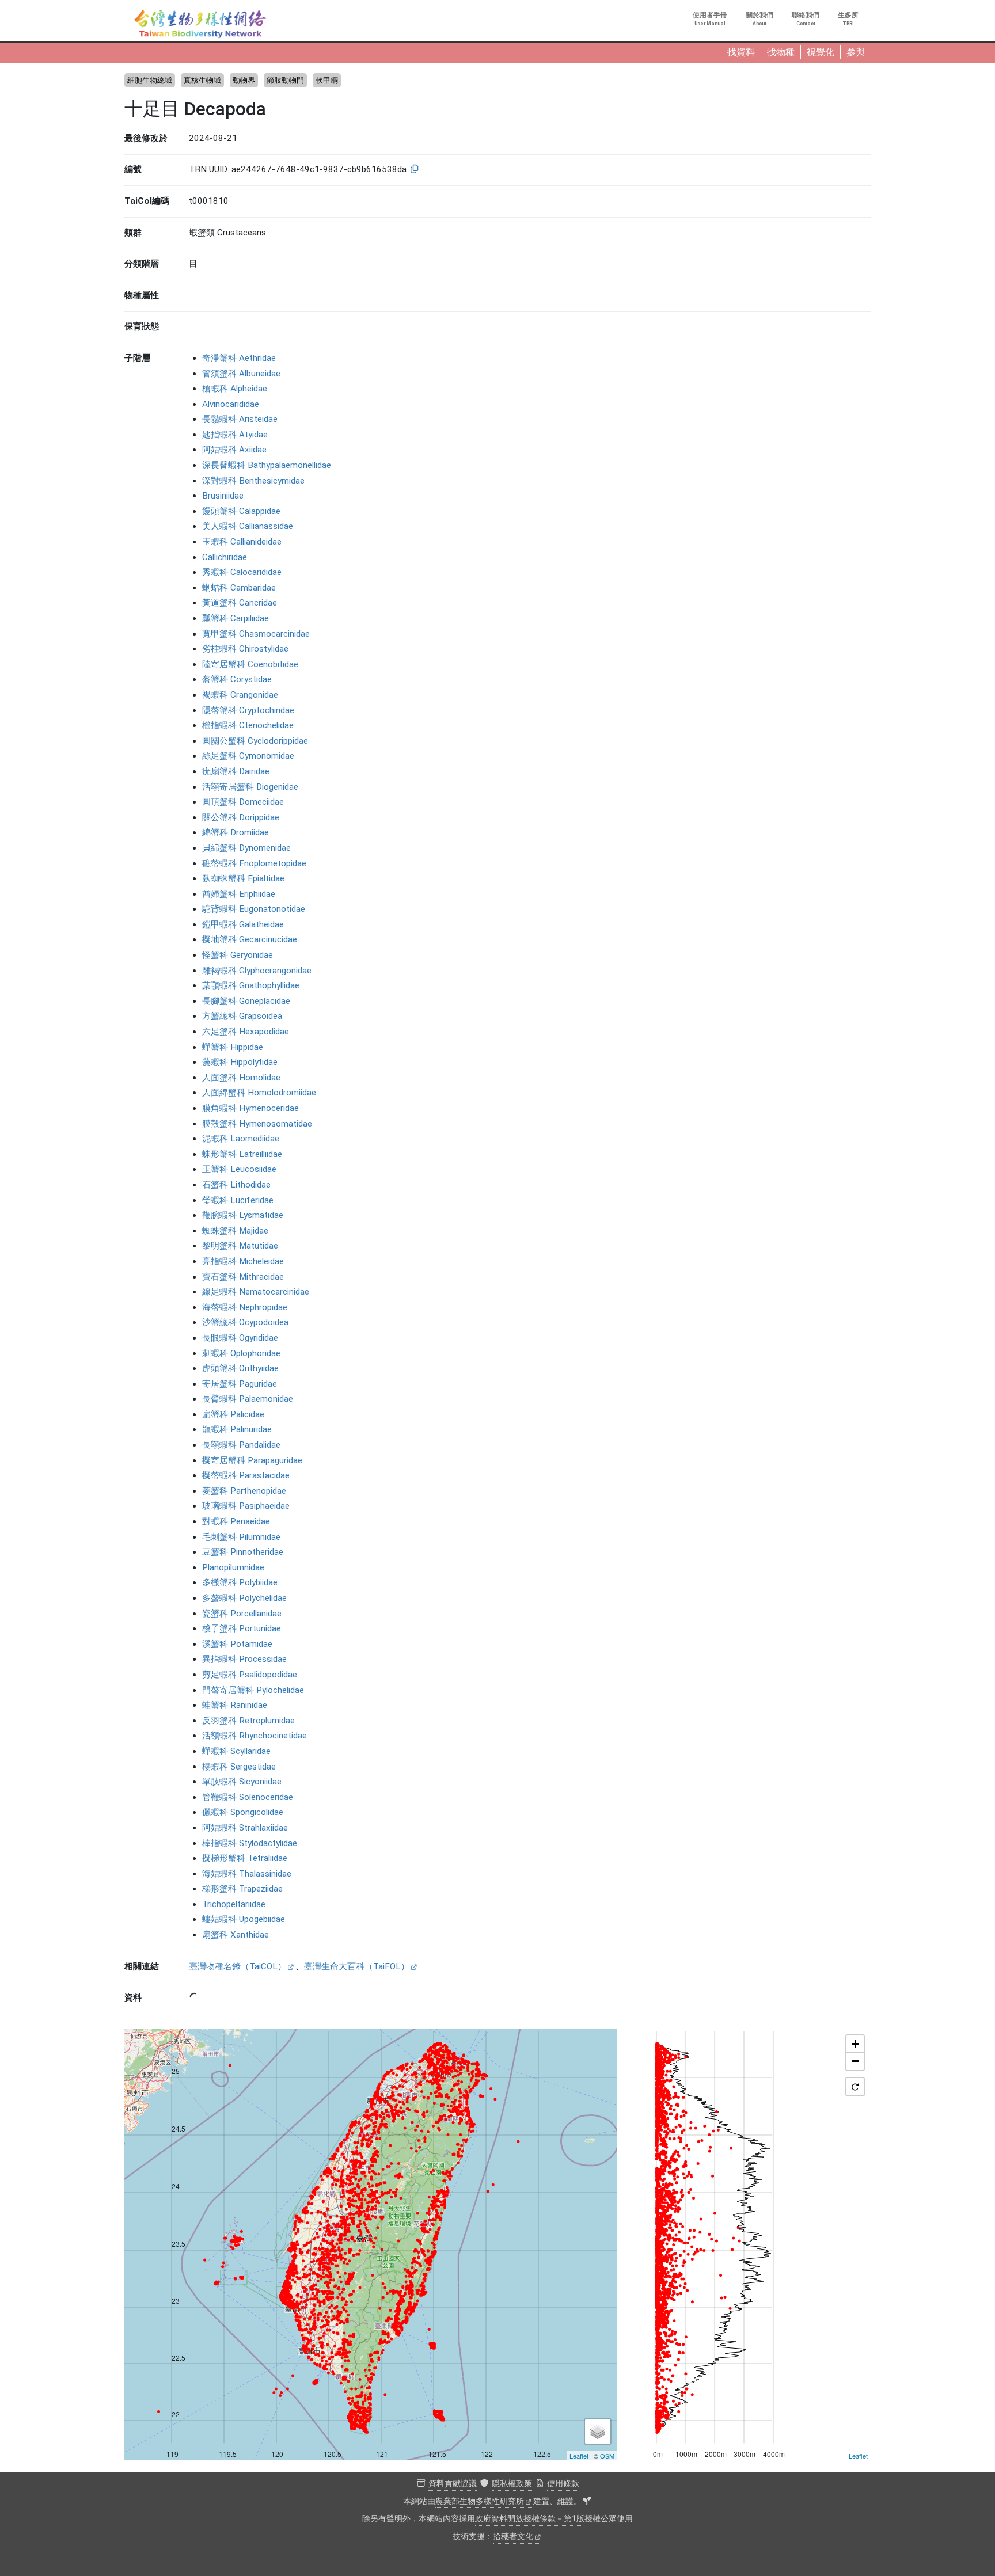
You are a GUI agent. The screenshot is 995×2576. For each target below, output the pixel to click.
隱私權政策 (512, 2484)
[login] (587, 2502)
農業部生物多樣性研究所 (480, 2501)
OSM (607, 2456)
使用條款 (563, 2484)
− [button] (855, 2061)
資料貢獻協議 (453, 2484)
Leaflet (579, 2456)
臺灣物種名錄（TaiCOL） (238, 1966)
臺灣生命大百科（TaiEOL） (357, 1966)
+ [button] (855, 2044)
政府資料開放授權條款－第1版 (530, 2519)
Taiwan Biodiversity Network (200, 24)
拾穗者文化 (513, 2537)
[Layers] (598, 2432)
